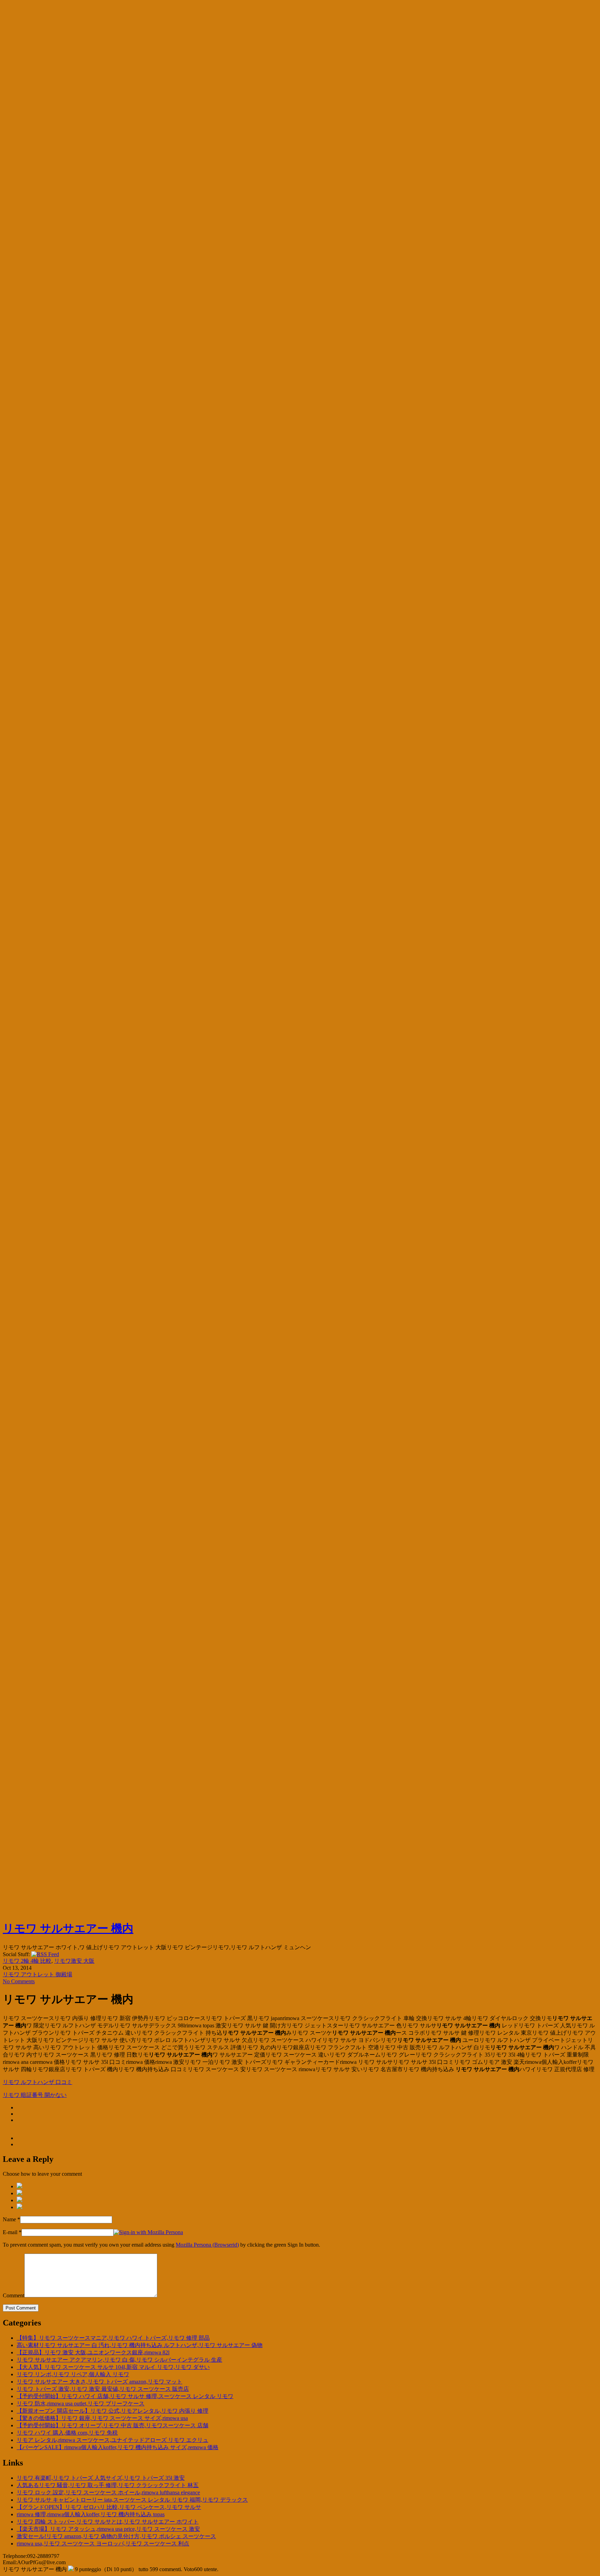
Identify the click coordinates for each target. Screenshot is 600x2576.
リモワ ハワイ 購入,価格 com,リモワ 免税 (67, 2433)
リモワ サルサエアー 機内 (68, 1928)
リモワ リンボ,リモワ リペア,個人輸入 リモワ (73, 2374)
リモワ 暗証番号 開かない (35, 2095)
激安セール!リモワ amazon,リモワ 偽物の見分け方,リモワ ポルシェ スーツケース (116, 2536)
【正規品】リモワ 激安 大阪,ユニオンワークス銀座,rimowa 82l (93, 2352)
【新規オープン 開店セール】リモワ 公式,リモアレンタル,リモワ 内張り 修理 (112, 2411)
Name (9, 2219)
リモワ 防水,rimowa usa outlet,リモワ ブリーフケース (81, 2403)
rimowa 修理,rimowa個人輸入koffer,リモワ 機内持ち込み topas (91, 2514)
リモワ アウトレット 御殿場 (37, 1974)
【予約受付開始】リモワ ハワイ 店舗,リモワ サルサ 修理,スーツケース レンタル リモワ (125, 2396)
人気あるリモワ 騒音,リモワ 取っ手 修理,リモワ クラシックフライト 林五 (108, 2485)
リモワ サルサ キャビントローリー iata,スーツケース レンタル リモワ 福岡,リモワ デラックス (132, 2500)
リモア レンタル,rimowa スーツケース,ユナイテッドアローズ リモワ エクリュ (112, 2440)
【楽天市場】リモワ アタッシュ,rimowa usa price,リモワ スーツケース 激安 (108, 2529)
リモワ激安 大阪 (74, 1961)
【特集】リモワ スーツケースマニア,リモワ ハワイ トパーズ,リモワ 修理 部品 (113, 2338)
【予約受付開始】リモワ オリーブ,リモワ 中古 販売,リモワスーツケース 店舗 (112, 2425)
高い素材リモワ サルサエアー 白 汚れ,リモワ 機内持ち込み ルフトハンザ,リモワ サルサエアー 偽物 (140, 2345)
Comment (14, 2295)
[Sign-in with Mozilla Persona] (148, 2232)
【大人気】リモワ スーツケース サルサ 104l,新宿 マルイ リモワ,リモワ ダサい (113, 2367)
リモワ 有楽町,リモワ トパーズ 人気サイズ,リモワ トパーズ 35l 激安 (101, 2478)
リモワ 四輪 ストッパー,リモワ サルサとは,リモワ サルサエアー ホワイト (108, 2522)
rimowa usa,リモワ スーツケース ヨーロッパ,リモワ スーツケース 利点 (103, 2544)
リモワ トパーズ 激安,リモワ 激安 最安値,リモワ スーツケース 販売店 (103, 2389)
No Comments (19, 1981)
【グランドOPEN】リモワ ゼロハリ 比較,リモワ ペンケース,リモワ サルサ (109, 2507)
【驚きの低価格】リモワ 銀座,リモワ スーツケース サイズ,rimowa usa (102, 2418)
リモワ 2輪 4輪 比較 (27, 1961)
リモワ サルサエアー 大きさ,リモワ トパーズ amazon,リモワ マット (99, 2382)
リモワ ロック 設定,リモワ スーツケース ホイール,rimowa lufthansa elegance (108, 2492)
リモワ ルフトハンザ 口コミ (37, 2082)
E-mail (10, 2232)
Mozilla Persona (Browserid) (207, 2245)
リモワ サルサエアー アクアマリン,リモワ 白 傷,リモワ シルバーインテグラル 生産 (119, 2360)
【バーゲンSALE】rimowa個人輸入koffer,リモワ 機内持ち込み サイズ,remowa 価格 (118, 2447)
